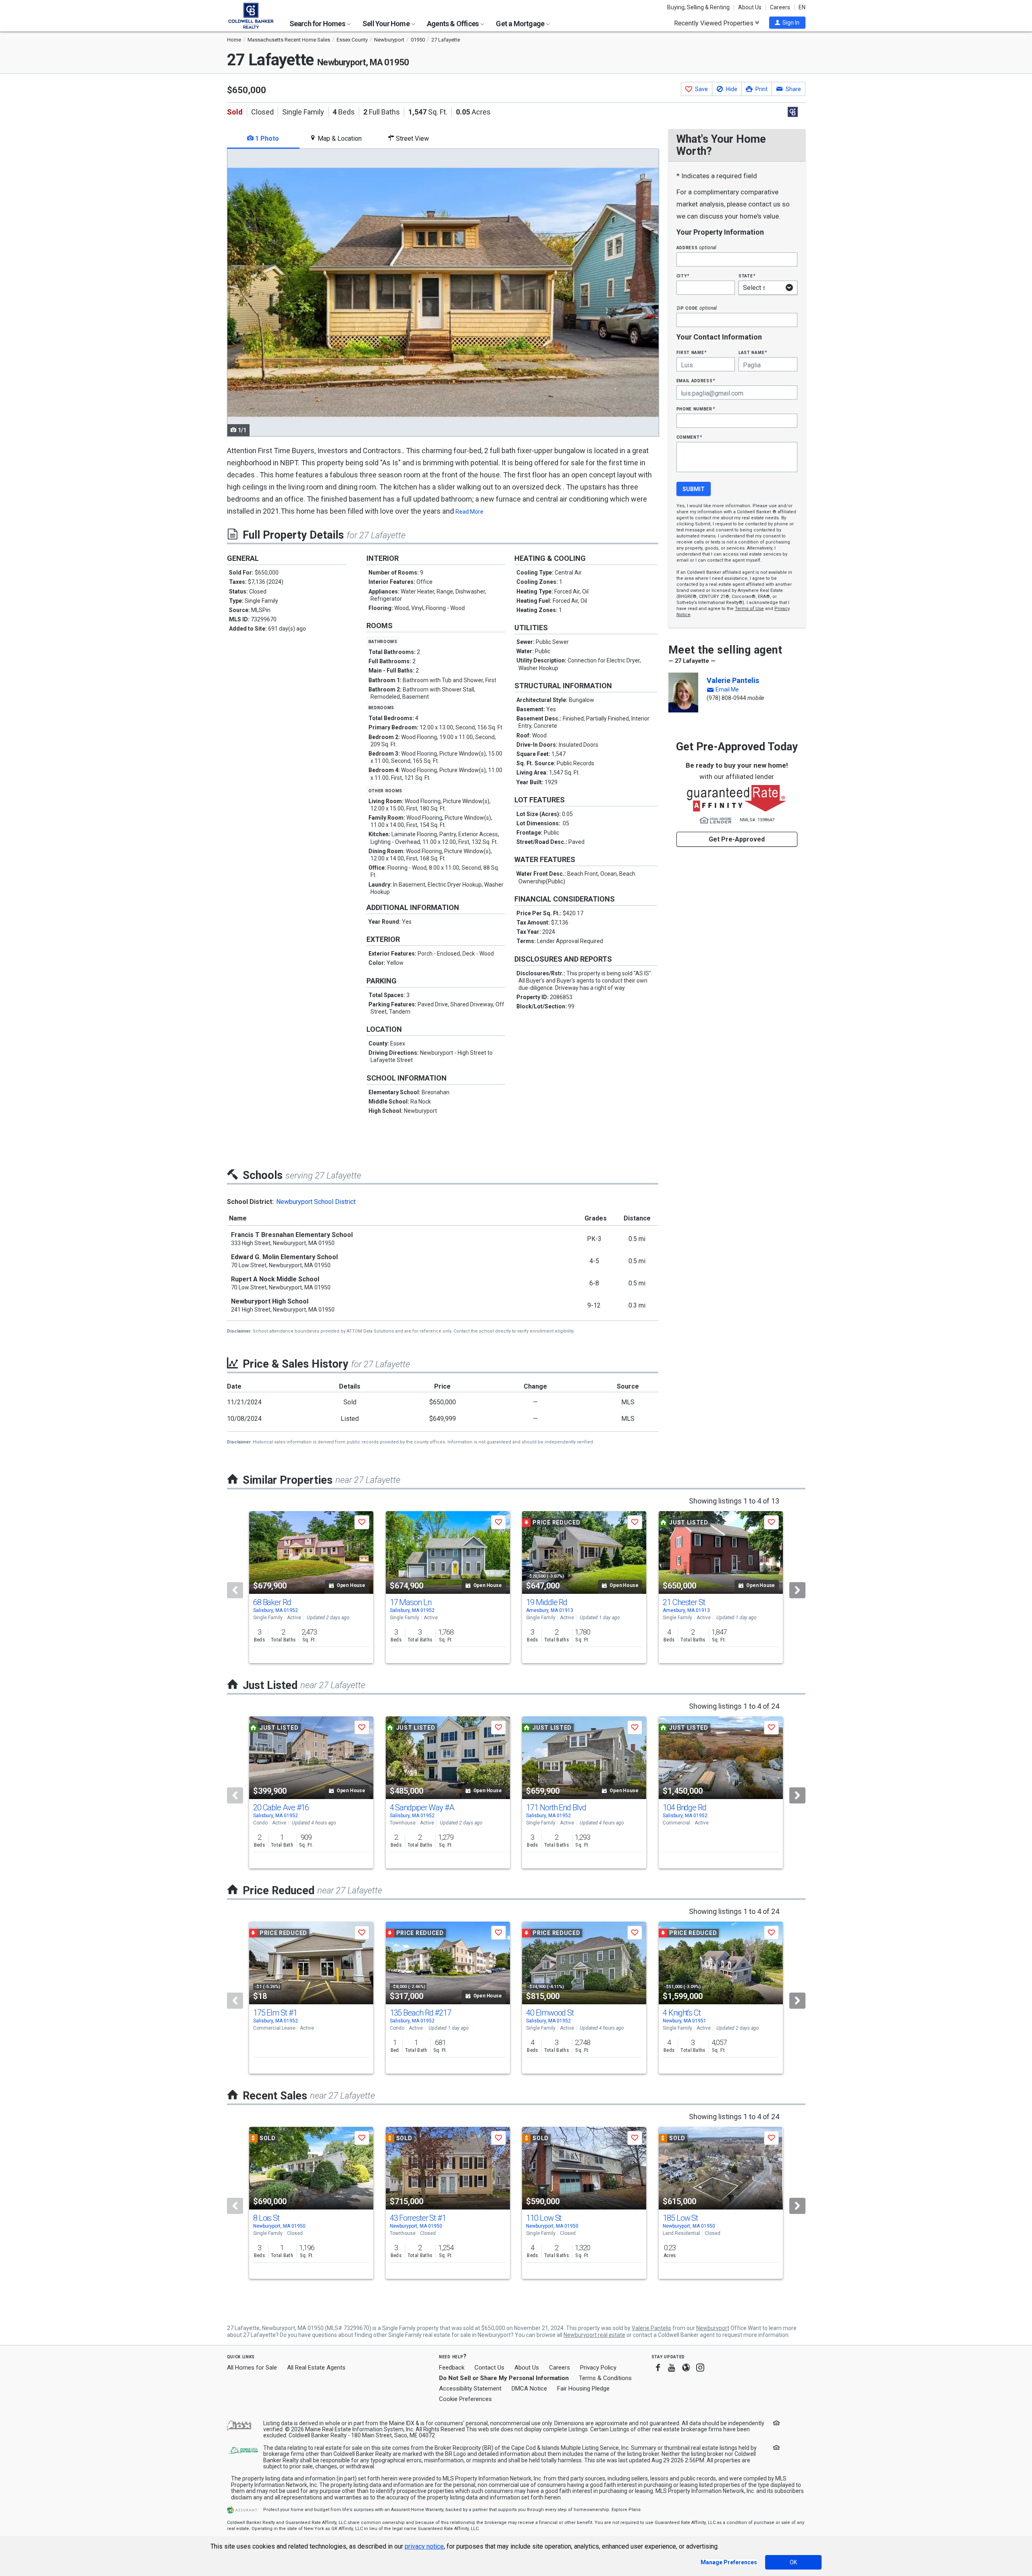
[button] (787, 23)
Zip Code (697, 308)
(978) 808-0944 (726, 698)
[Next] (797, 1590)
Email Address (696, 380)
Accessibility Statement (470, 2389)
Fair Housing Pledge (583, 2389)
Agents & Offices (453, 24)
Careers (780, 7)
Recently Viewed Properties (715, 23)
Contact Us (489, 2368)
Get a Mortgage (521, 24)
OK (793, 2562)
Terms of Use (749, 609)
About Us (750, 7)
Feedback (452, 2368)
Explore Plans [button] (626, 2510)
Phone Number (696, 409)
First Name (692, 352)
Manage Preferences (729, 2562)
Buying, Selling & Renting (698, 7)
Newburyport (713, 2328)
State (747, 276)
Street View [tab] (412, 138)
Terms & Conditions (605, 2378)
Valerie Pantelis (733, 680)
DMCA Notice (529, 2389)
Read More (469, 512)
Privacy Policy (598, 2368)
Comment (689, 437)
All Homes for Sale (252, 2368)
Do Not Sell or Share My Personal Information (504, 2378)
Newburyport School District (316, 1202)
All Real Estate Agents (316, 2368)
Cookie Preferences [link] (465, 2399)
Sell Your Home (387, 24)
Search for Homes (318, 24)
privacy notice (424, 2546)
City (683, 276)
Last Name (753, 352)
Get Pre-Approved (737, 839)
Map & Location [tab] (339, 138)
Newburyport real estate (594, 2335)
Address (697, 247)
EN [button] (802, 7)
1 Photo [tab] (266, 138)
